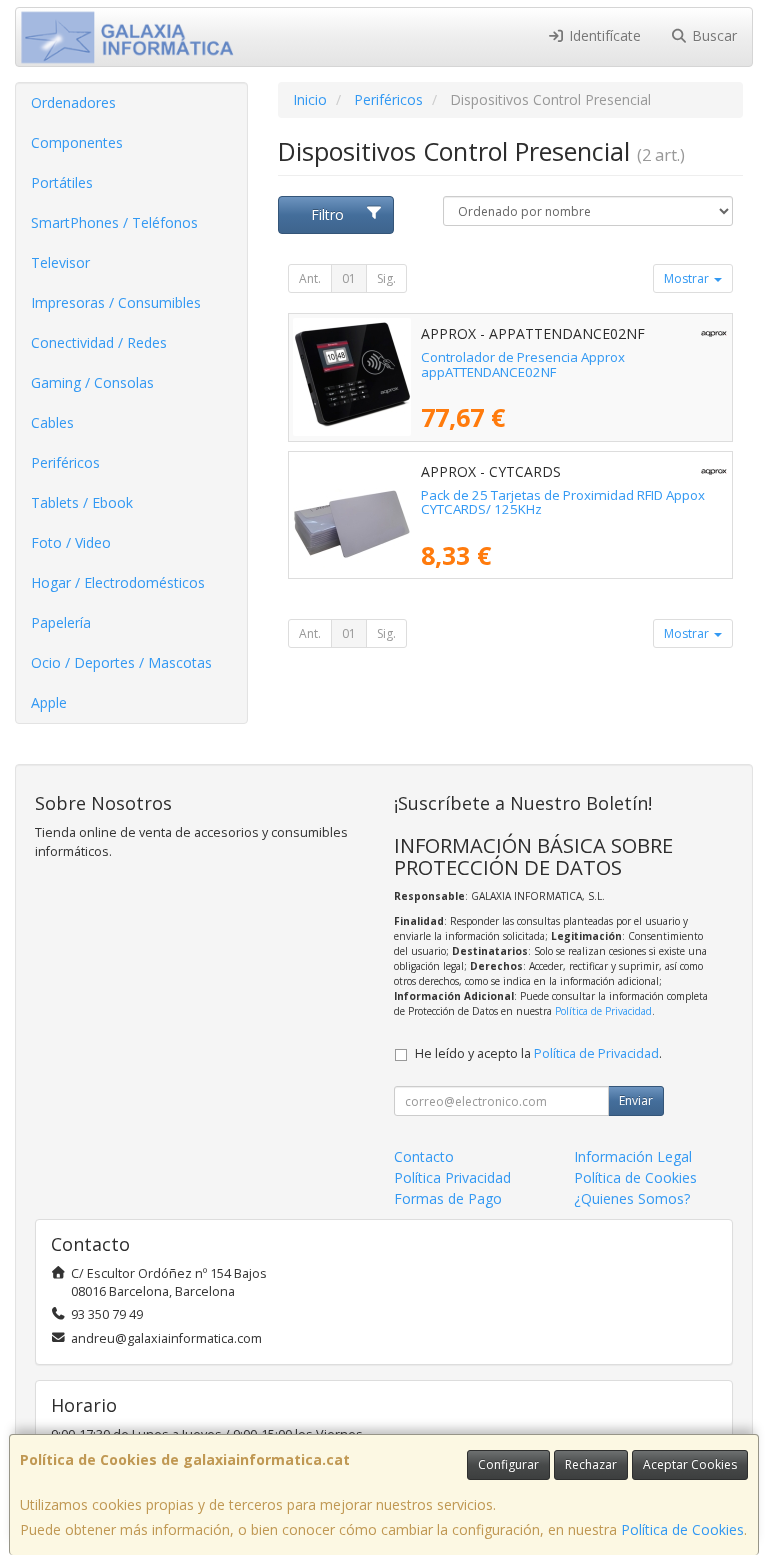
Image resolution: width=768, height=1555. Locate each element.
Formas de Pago (448, 1198)
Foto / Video (71, 542)
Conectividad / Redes (99, 342)
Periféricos (65, 462)
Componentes (77, 142)
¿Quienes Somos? (632, 1198)
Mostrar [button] (688, 278)
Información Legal (633, 1156)
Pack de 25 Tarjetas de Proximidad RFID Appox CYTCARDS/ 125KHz (563, 502)
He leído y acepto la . (538, 1053)
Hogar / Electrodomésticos (118, 582)
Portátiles (62, 182)
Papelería (61, 622)
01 (349, 278)
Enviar (636, 1100)
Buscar (712, 35)
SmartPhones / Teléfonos (114, 222)
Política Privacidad (452, 1177)
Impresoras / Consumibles (116, 302)
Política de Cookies (682, 1529)
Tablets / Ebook (82, 502)
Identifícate (603, 35)
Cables (52, 422)
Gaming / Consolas (92, 382)
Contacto (424, 1156)
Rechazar (591, 1464)
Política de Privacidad (603, 1011)
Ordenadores (73, 102)
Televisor (60, 262)
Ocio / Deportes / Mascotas (121, 662)
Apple (49, 702)
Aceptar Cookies (690, 1464)
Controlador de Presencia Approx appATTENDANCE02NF (523, 364)
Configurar (508, 1464)
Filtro (327, 214)
